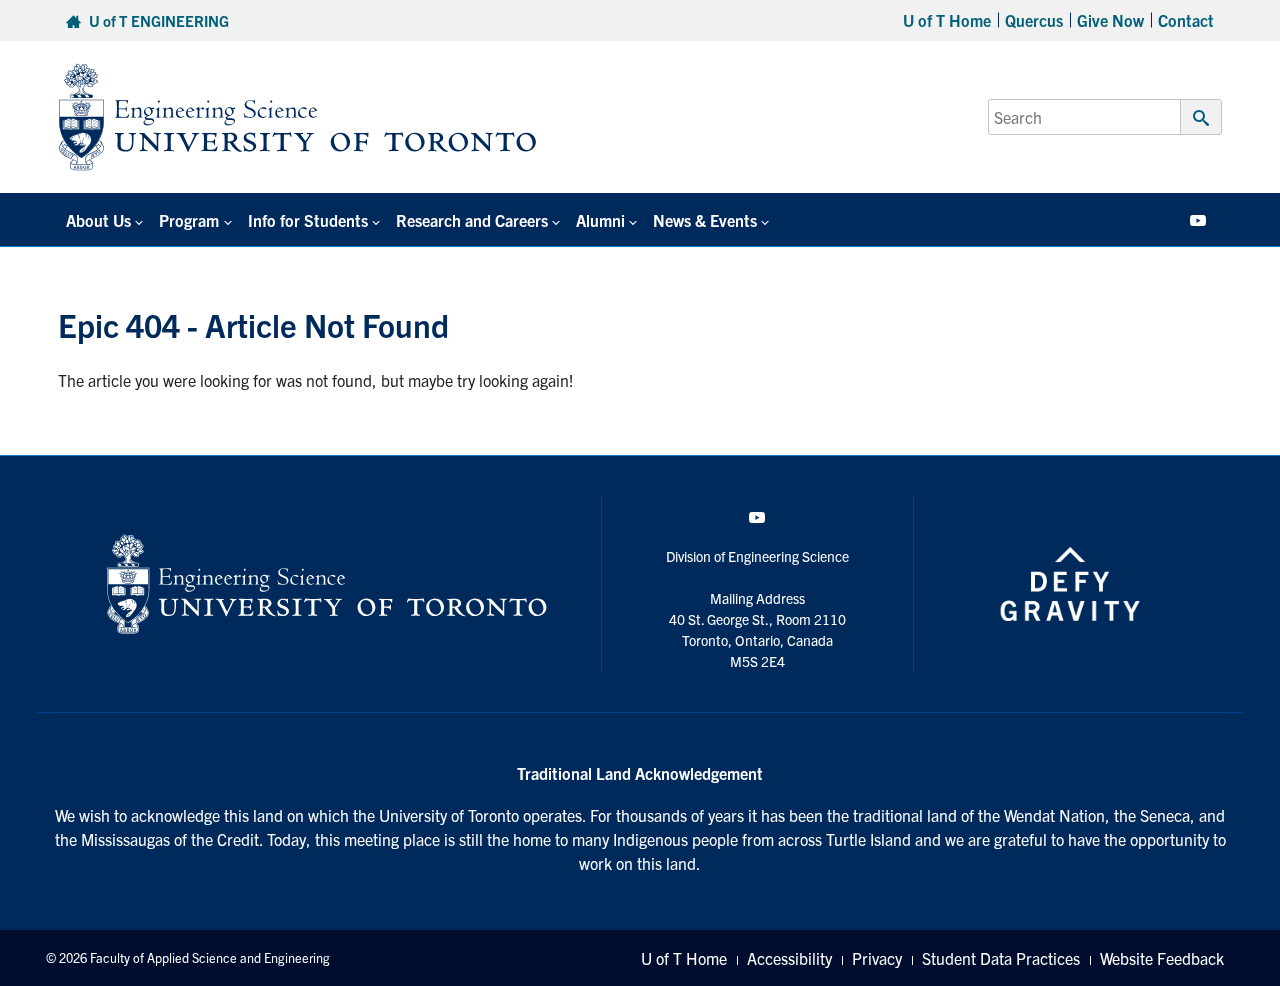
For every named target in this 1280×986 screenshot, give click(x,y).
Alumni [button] (600, 220)
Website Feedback (1162, 958)
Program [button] (189, 220)
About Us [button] (98, 220)
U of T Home (947, 20)
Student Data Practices (1001, 958)
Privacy (877, 958)
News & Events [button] (705, 220)
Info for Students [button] (308, 220)
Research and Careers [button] (472, 220)
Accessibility (789, 958)
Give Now (1110, 20)
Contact (1186, 20)
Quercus (1034, 20)
